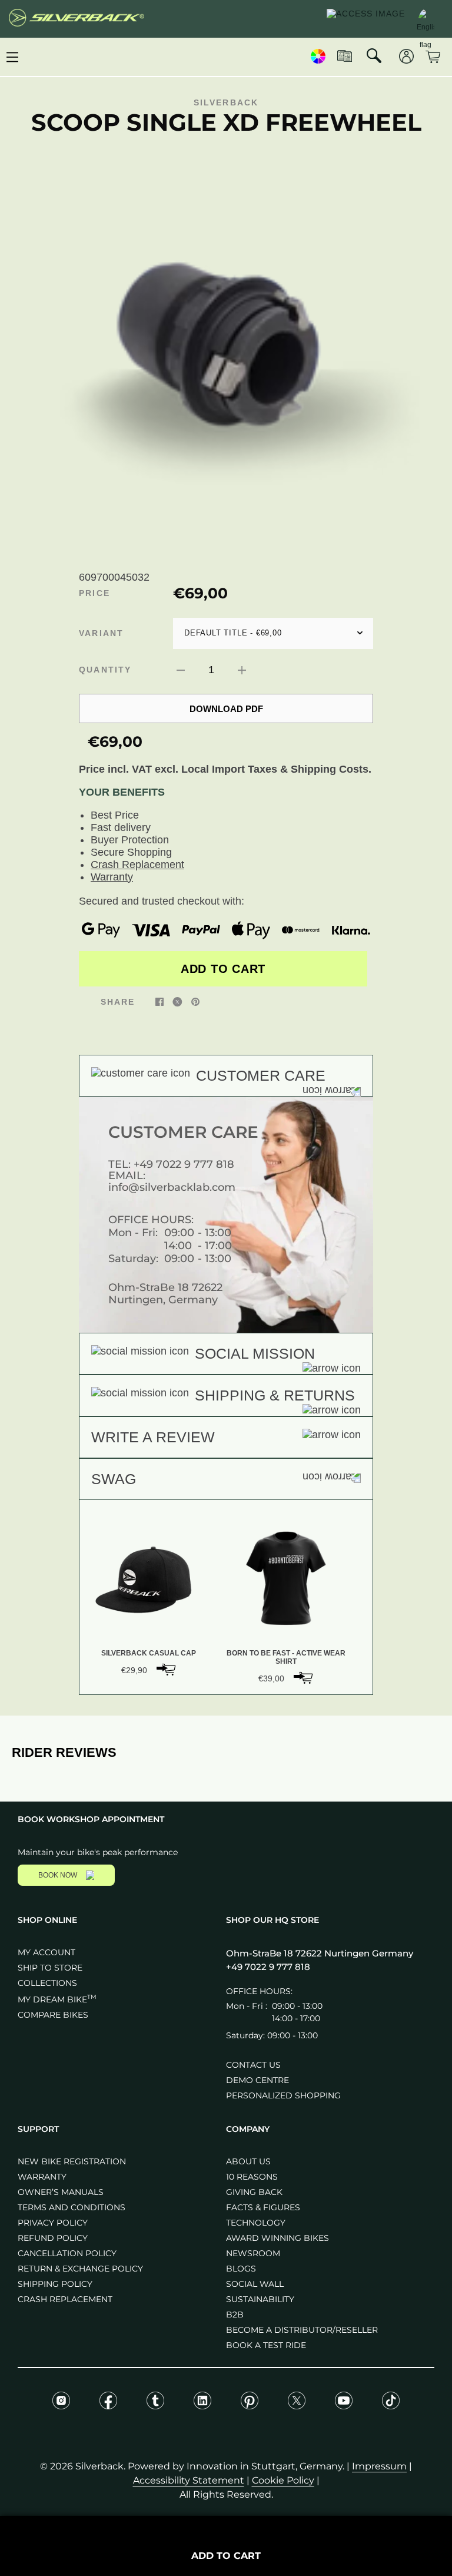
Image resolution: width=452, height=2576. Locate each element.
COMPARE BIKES (53, 2015)
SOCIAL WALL (255, 2284)
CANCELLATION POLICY (67, 2253)
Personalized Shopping (283, 2095)
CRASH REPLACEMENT (65, 2299)
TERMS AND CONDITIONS (72, 2207)
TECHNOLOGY (256, 2223)
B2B (235, 2315)
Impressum (379, 2466)
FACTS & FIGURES (263, 2207)
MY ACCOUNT (46, 1952)
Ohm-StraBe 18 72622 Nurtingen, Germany (165, 1294)
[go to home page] (77, 19)
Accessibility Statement (189, 2480)
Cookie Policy (283, 2480)
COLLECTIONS (47, 1983)
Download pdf (226, 709)
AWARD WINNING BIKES (277, 2238)
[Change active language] (426, 18)
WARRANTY (42, 2177)
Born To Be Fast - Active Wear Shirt (286, 1657)
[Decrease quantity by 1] (181, 670)
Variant (101, 633)
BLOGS (241, 2269)
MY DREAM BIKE (57, 1999)
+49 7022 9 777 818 (184, 1164)
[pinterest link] (195, 1001)
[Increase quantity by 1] (242, 670)
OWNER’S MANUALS (61, 2192)
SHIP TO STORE (50, 1968)
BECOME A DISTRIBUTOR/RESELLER (302, 2330)
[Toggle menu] (12, 57)
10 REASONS (252, 2177)
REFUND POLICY (53, 2238)
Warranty (112, 877)
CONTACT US (253, 2065)
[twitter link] (177, 1001)
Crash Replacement (137, 865)
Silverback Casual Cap (149, 1653)
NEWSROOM (253, 2253)
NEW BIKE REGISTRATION (72, 2161)
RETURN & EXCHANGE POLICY (80, 2269)
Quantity (105, 670)
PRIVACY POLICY (53, 2223)
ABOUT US (248, 2161)
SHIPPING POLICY (55, 2284)
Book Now (58, 1875)
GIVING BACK (254, 2192)
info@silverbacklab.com (172, 1187)
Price (94, 593)
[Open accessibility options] (366, 19)
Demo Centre (257, 2080)
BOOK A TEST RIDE (266, 2345)
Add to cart (223, 969)
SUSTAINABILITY (260, 2299)
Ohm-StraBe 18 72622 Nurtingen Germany (320, 1953)
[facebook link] (159, 1001)
